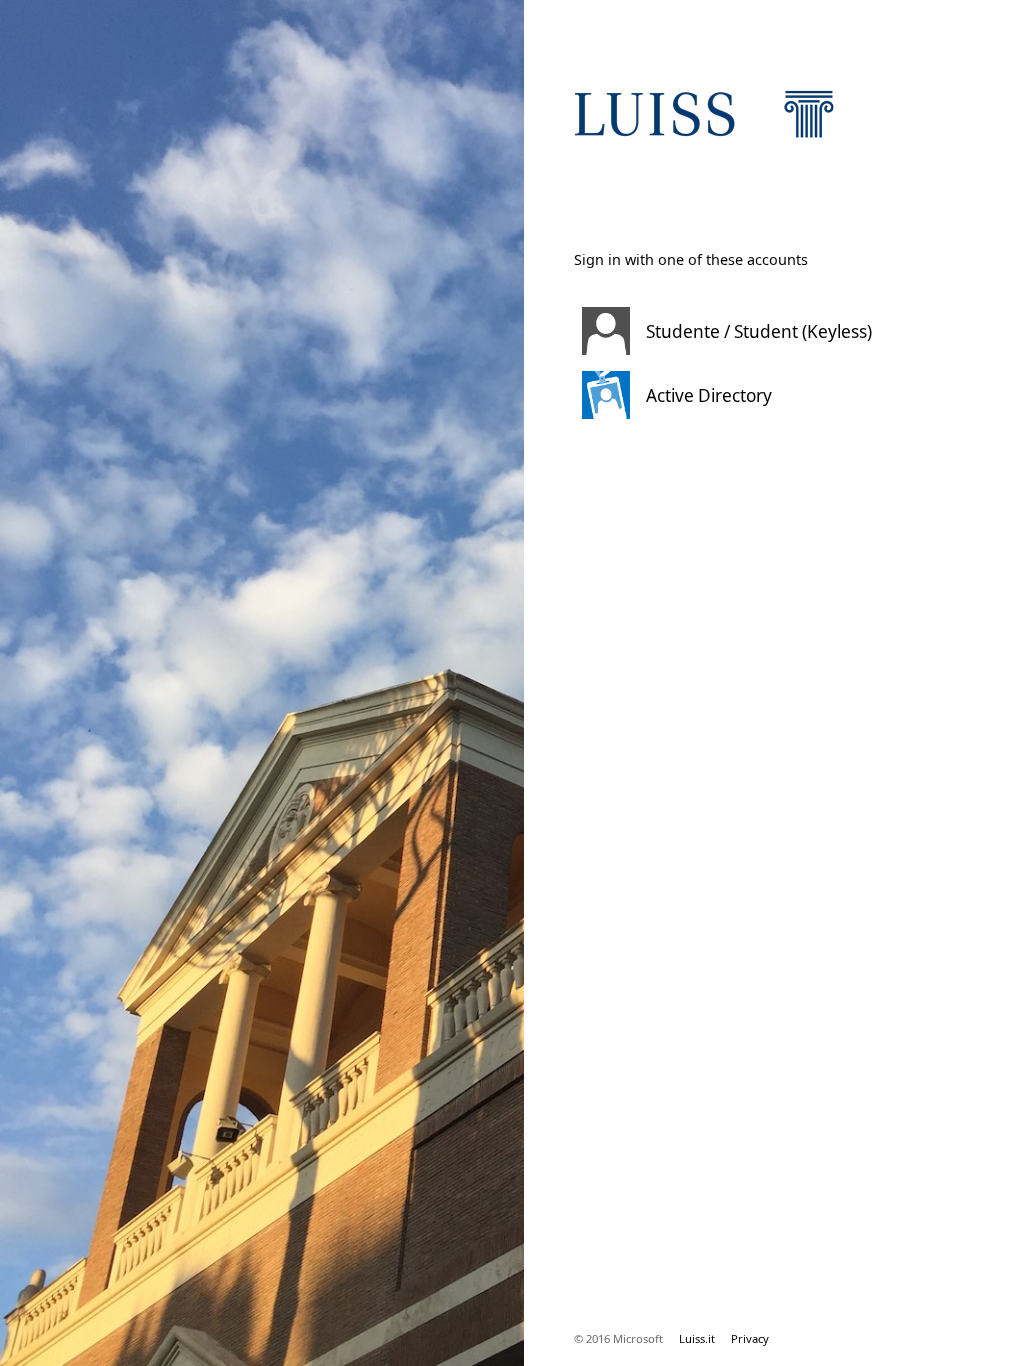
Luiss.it (697, 1338)
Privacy (750, 1338)
